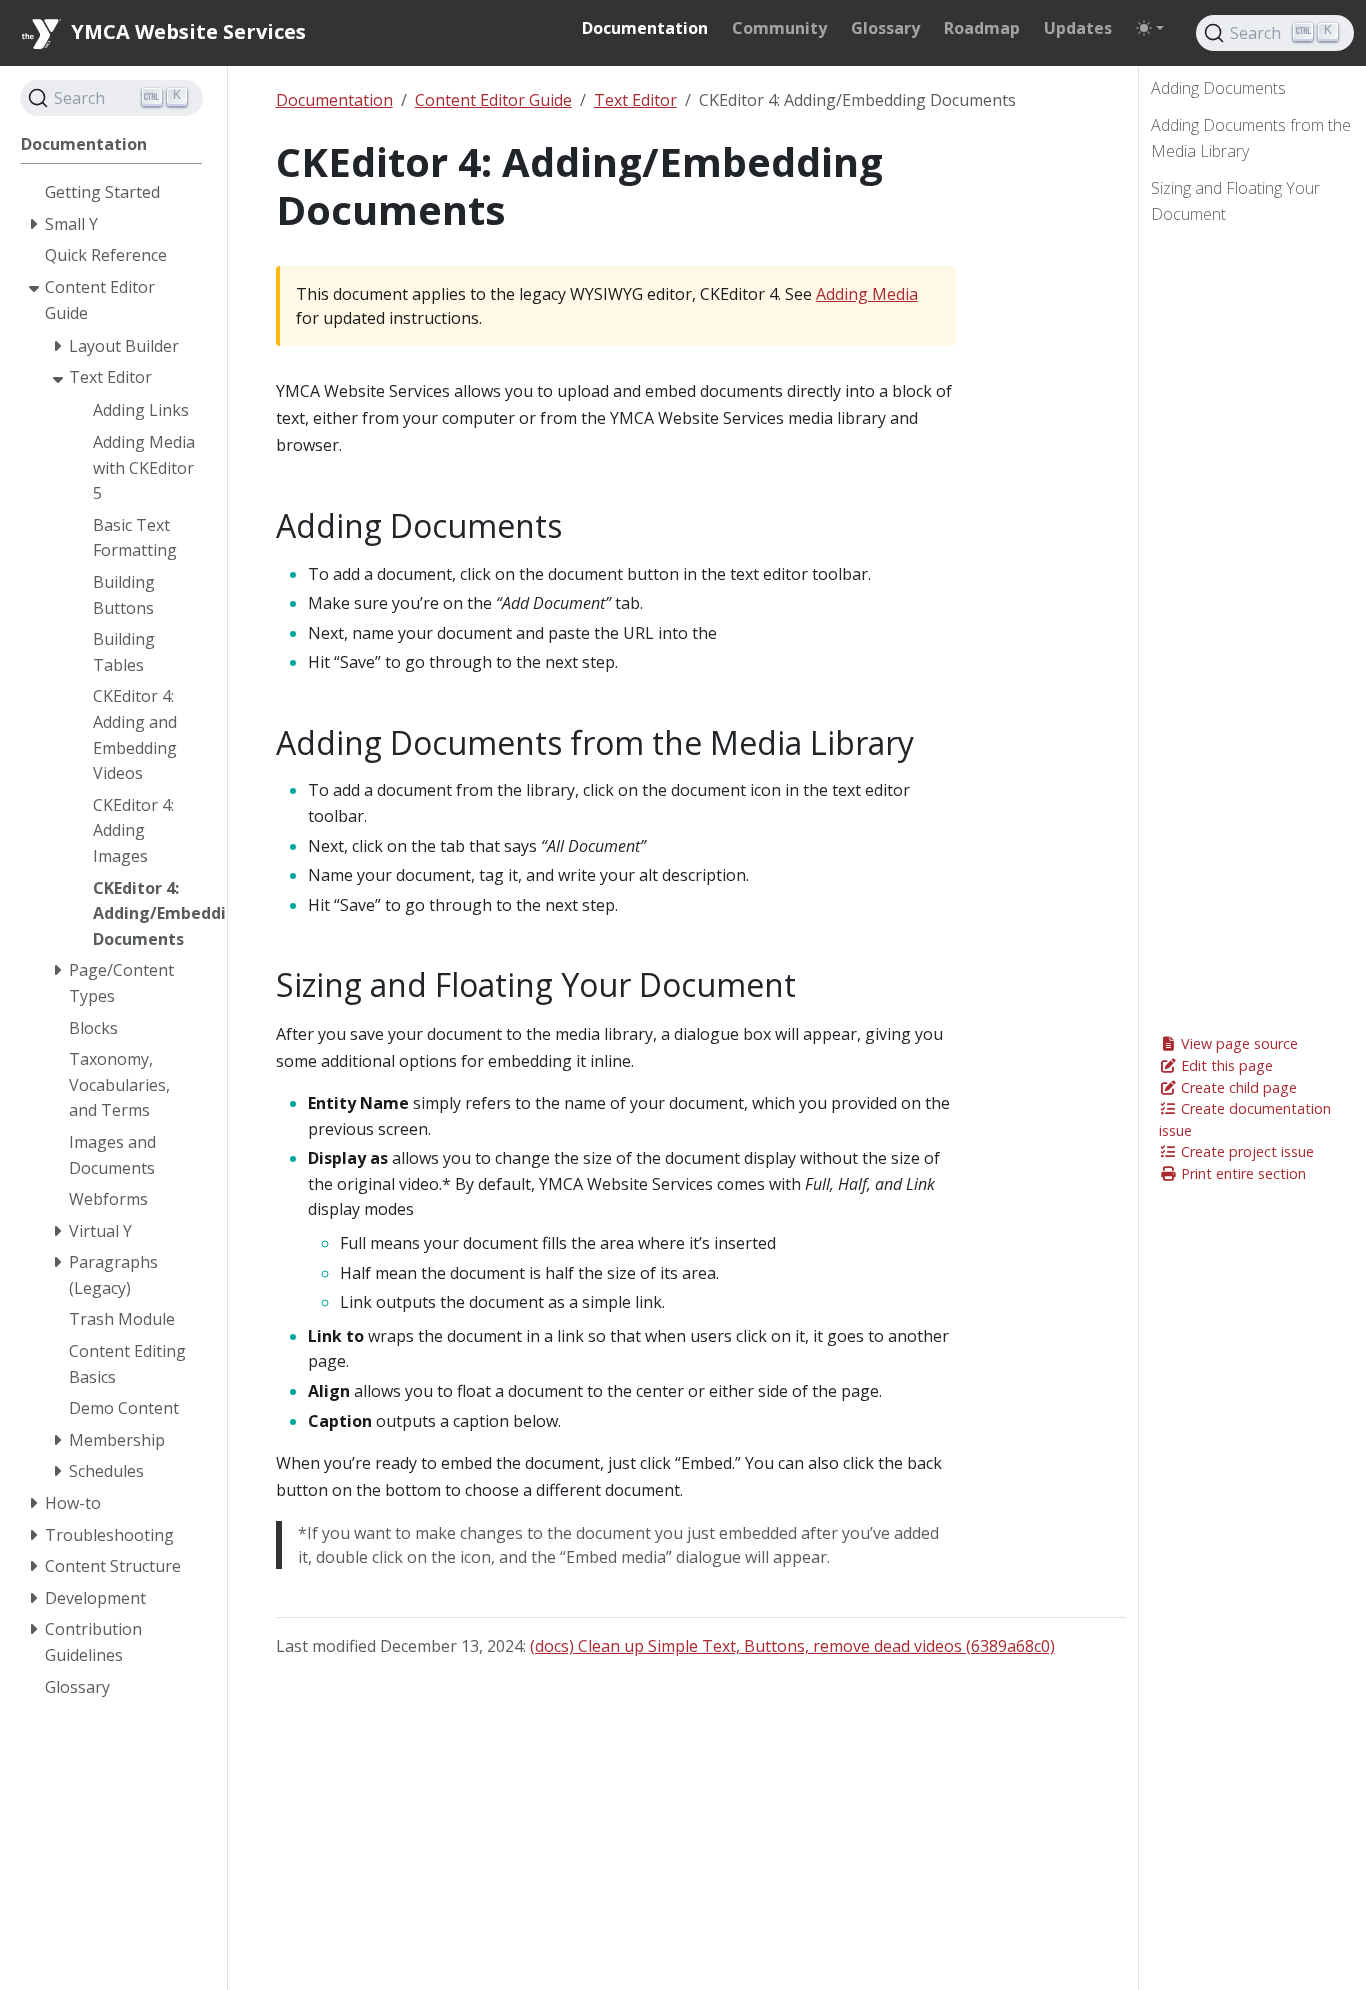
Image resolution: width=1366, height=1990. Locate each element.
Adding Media (867, 294)
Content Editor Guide (493, 100)
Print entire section (1241, 1173)
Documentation (334, 100)
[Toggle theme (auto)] (1150, 28)
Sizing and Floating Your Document (1235, 202)
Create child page (1237, 1087)
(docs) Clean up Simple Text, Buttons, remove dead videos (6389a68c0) (792, 1646)
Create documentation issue (1245, 1119)
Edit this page (1225, 1065)
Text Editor (635, 100)
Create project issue (1245, 1151)
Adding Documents (1218, 88)
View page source (1237, 1043)
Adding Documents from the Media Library (1251, 139)
